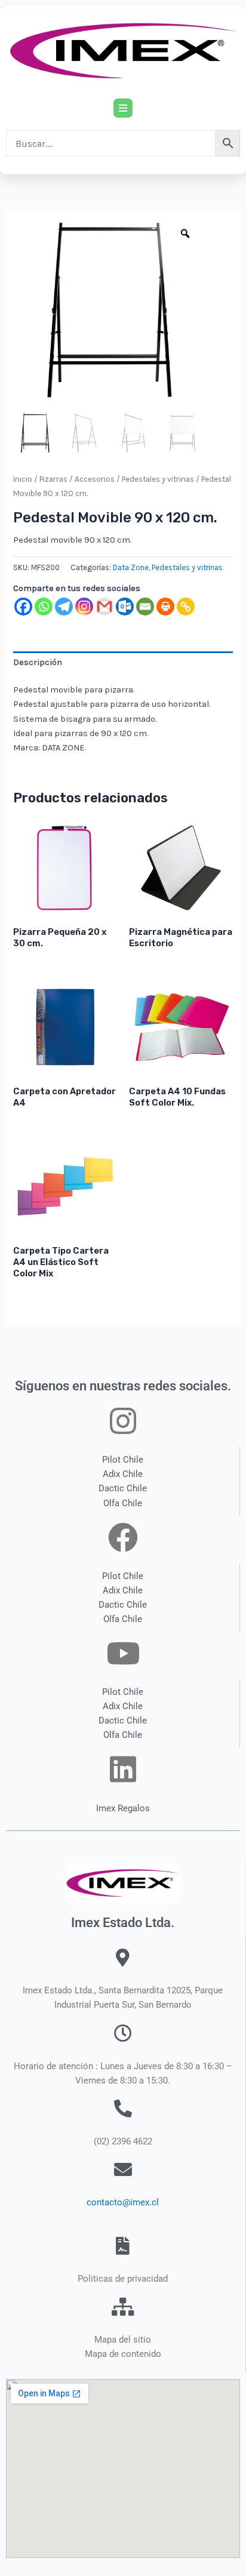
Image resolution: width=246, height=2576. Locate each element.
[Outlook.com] (125, 607)
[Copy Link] (186, 607)
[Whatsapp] (44, 607)
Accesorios (95, 479)
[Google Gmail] (104, 607)
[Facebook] (23, 607)
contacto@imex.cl (123, 2202)
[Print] (165, 607)
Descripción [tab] (38, 662)
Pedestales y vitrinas (158, 479)
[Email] (145, 607)
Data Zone (131, 567)
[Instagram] (84, 607)
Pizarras (53, 479)
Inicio (23, 479)
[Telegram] (64, 607)
